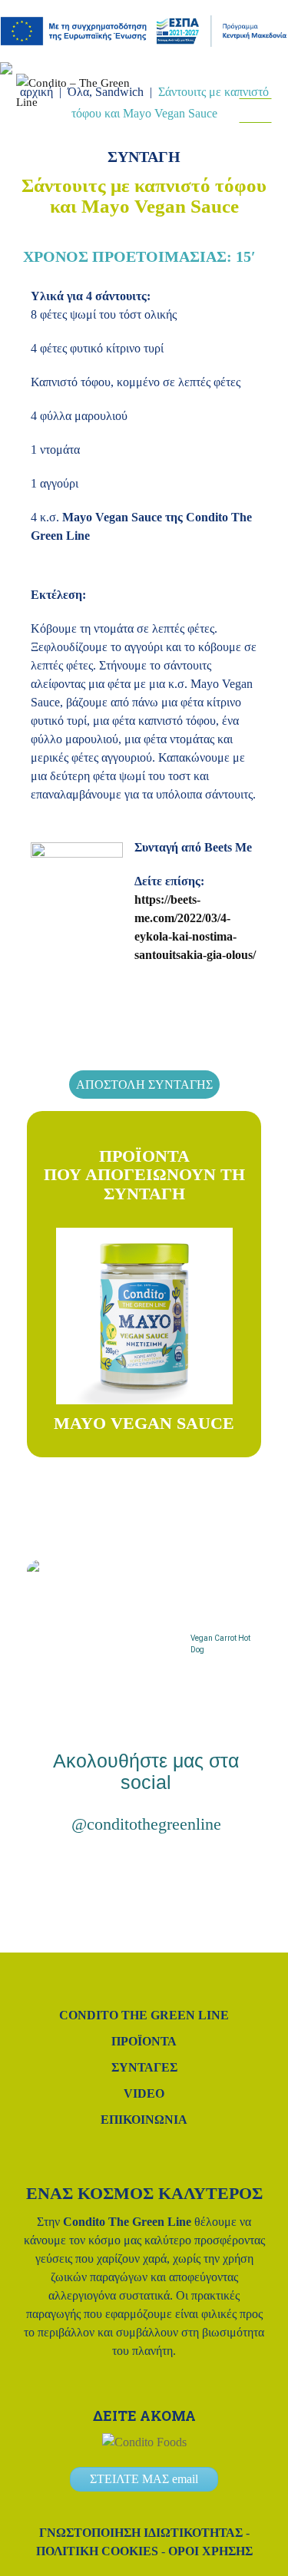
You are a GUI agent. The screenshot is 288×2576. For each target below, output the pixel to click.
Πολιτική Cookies (97, 2551)
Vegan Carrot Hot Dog (220, 1644)
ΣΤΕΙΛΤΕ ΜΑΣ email (144, 2479)
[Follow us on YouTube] (192, 1872)
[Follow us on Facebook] (241, 136)
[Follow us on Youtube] (263, 136)
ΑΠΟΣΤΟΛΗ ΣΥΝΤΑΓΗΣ (144, 1085)
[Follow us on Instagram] (220, 136)
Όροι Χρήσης (210, 2551)
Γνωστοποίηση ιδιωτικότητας (141, 2533)
